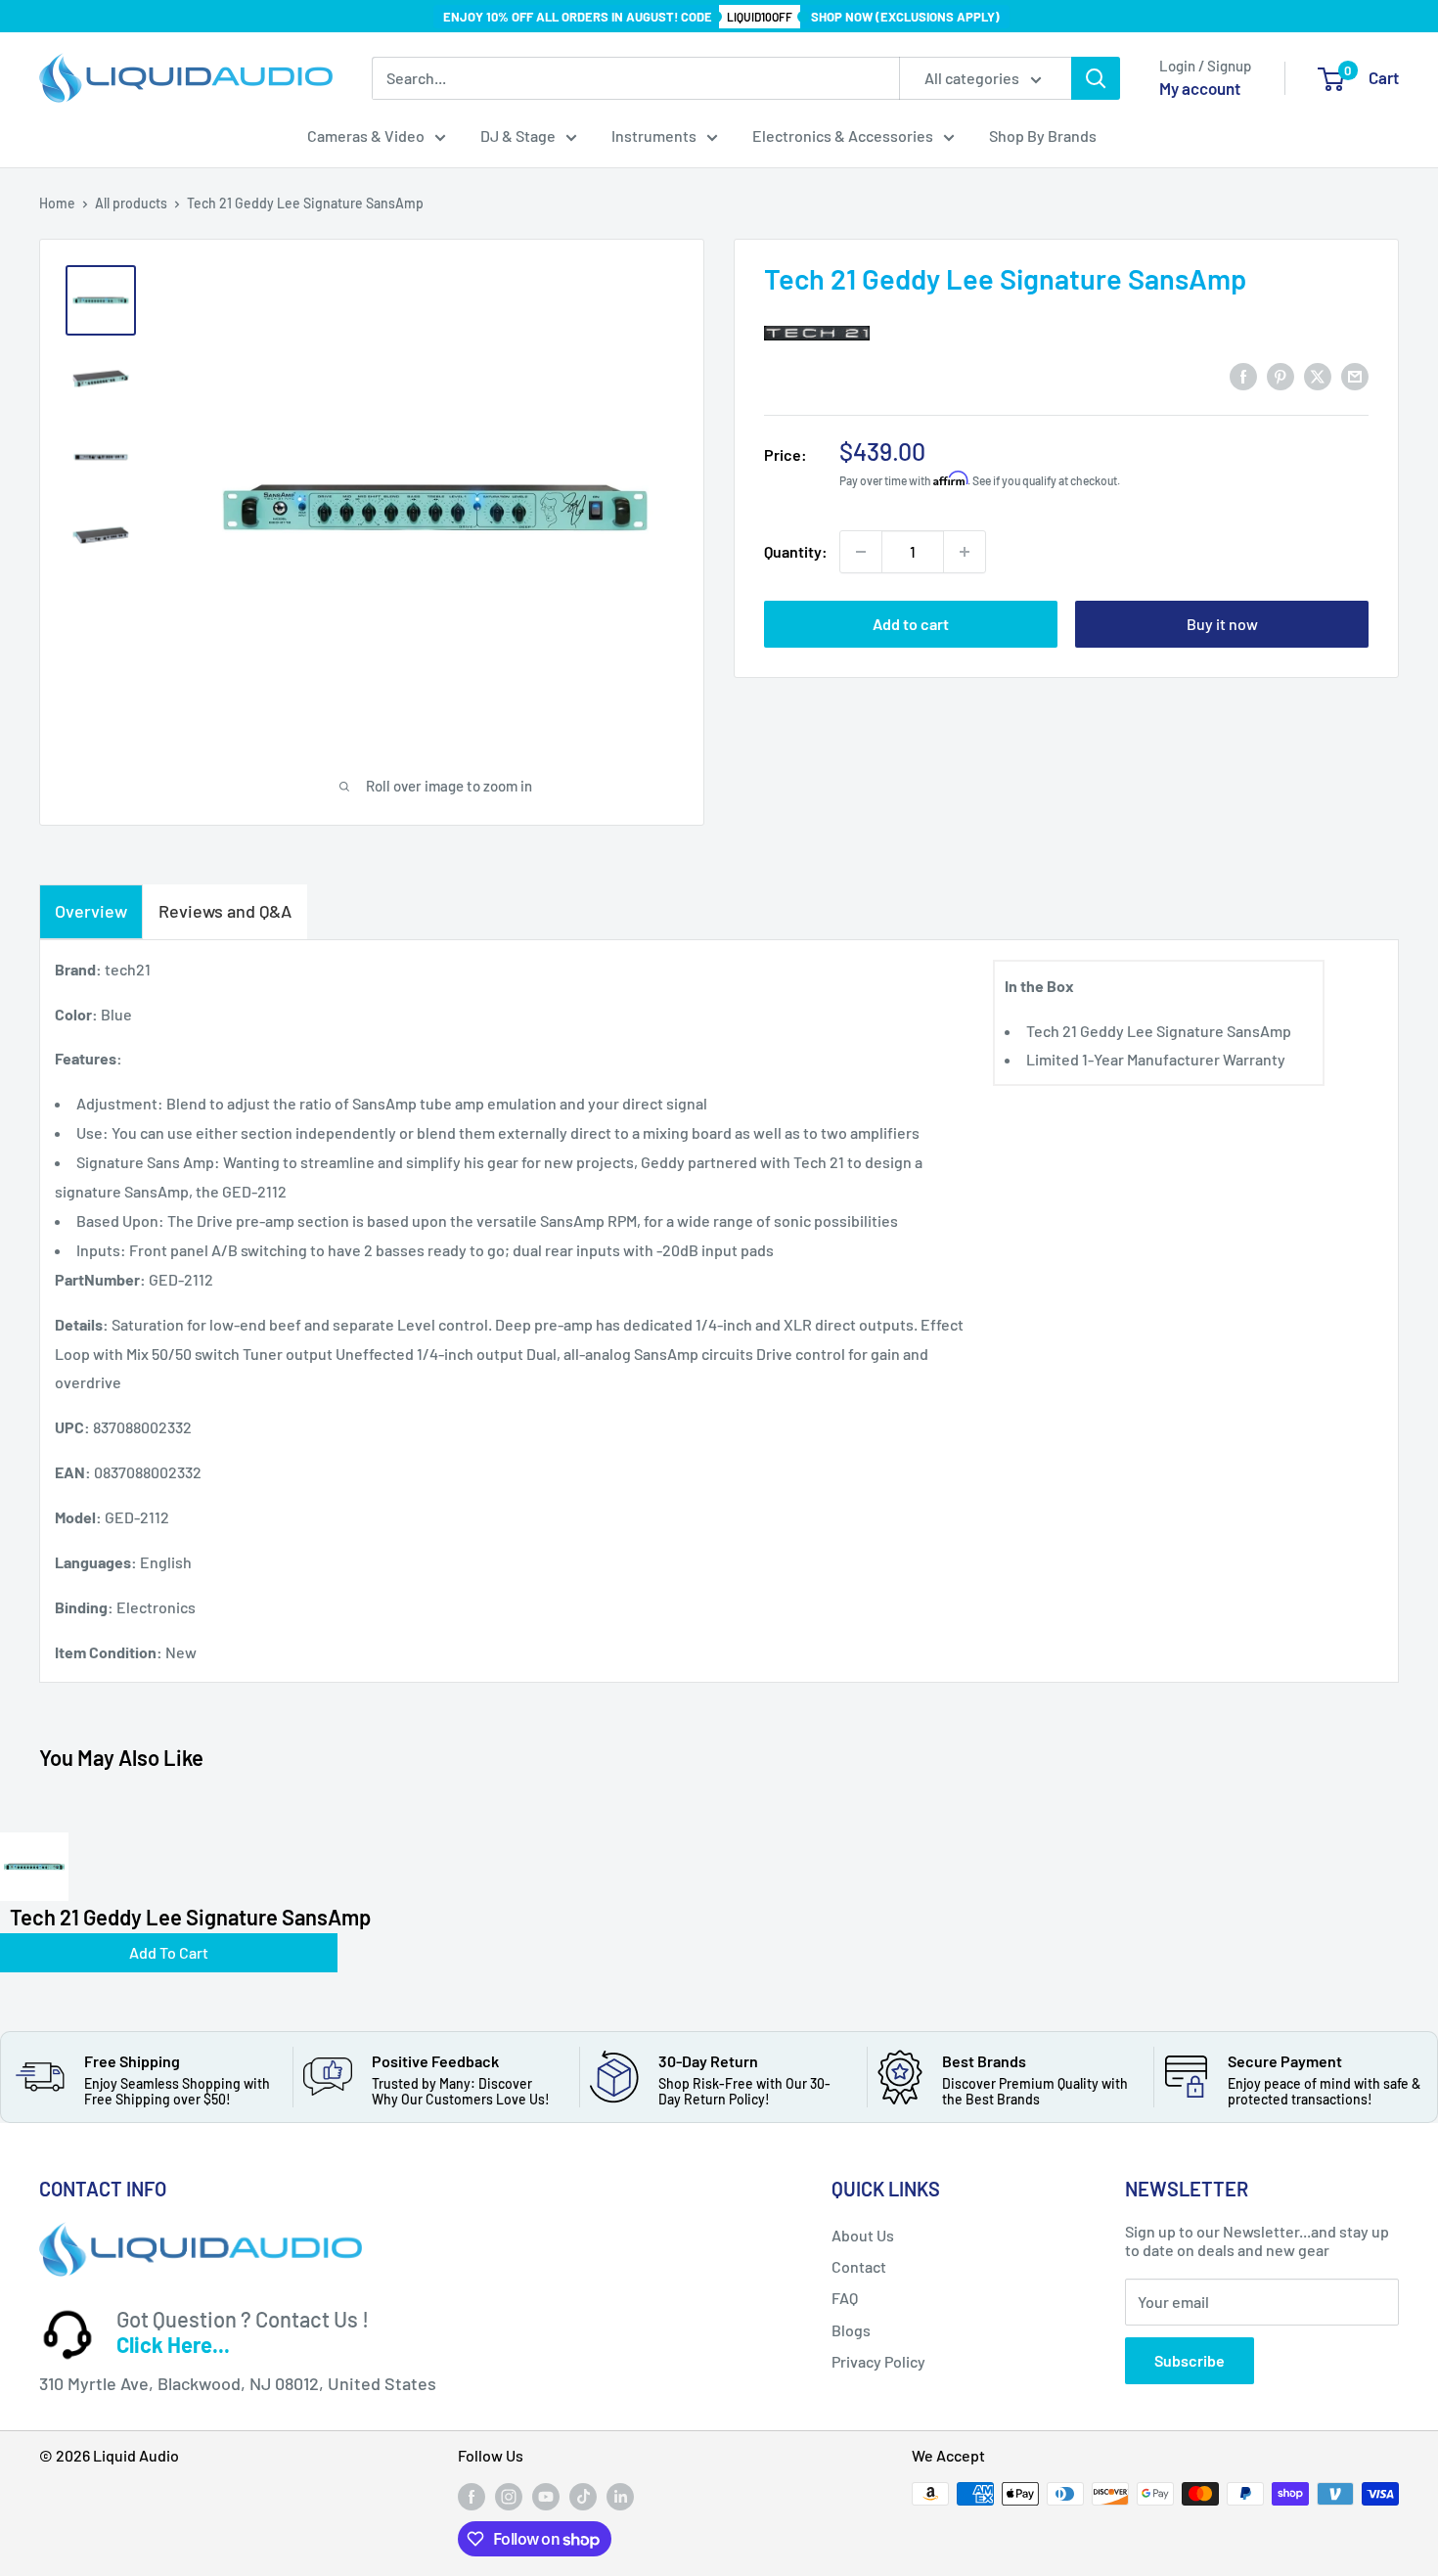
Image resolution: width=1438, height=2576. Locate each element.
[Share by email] (1355, 376)
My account (1200, 88)
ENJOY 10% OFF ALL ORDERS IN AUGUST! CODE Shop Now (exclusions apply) (721, 17)
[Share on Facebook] (1243, 376)
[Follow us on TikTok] (583, 2496)
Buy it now (1222, 624)
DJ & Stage (518, 136)
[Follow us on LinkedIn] (620, 2496)
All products (131, 203)
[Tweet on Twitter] (1318, 376)
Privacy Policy (878, 2361)
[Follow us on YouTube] (546, 2496)
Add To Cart (169, 1952)
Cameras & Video (366, 136)
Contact (859, 2266)
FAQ (845, 2298)
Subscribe (1190, 2360)
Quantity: (796, 551)
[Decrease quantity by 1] (861, 552)
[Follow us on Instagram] (509, 2496)
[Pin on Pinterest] (1281, 376)
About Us (863, 2235)
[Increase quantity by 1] (965, 552)
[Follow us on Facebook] (472, 2496)
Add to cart (911, 624)
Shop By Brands (1043, 136)
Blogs (851, 2330)
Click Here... (173, 2344)
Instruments (654, 136)
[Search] (1096, 78)
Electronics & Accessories (843, 136)
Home (57, 203)
